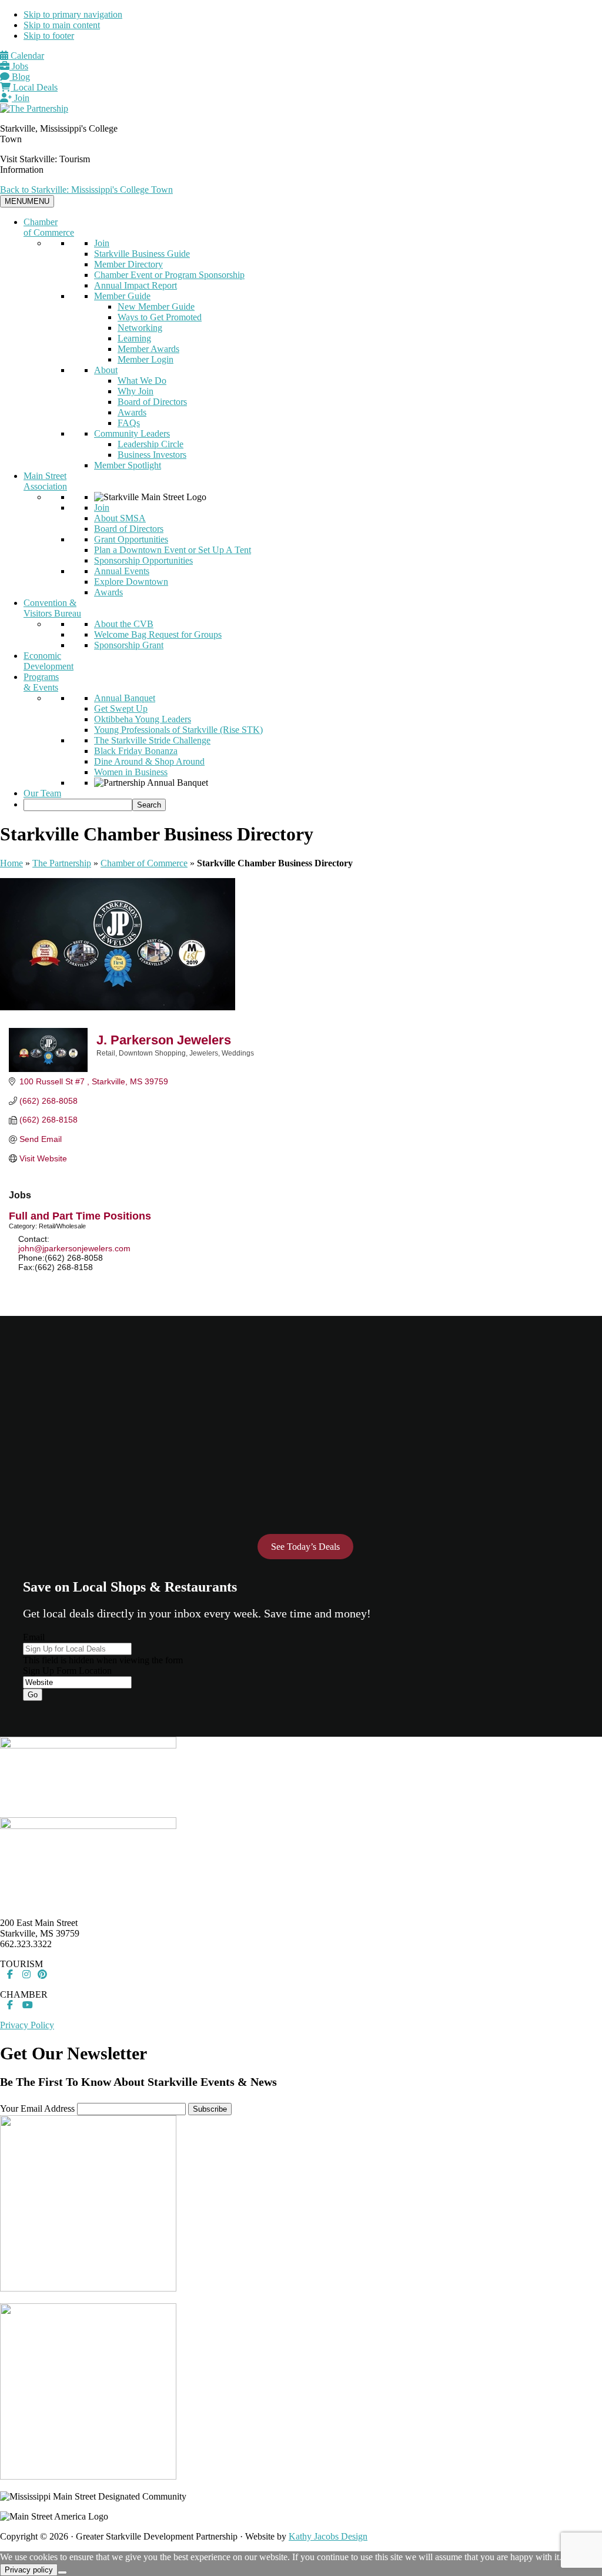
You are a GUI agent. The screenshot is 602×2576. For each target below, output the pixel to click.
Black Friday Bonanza (136, 751)
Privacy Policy (27, 2025)
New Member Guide (156, 306)
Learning (134, 338)
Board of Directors (152, 402)
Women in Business (131, 772)
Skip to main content (62, 25)
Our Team (42, 793)
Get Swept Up (121, 709)
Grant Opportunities (131, 539)
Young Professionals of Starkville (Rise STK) (178, 730)
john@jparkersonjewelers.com (74, 1248)
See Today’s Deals (305, 1547)
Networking (140, 328)
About (106, 370)
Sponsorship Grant (129, 645)
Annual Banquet (125, 698)
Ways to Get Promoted (160, 317)
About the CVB (124, 624)
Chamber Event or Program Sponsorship (169, 275)
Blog (20, 77)
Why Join (136, 391)
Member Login (146, 359)
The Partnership (62, 863)
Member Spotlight (128, 465)
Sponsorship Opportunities (143, 560)
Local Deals (34, 87)
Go (33, 1695)
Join (21, 98)
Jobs (19, 66)
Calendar (26, 56)
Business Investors (152, 455)
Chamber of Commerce (49, 227)
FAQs (129, 423)
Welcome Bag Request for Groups (158, 634)
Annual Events (122, 571)
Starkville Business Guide (142, 254)
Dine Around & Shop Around (149, 761)
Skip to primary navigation (73, 14)
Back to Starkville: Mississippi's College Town (86, 190)
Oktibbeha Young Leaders (143, 719)
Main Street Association (45, 481)
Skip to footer (49, 36)
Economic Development (49, 661)
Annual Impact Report (136, 285)
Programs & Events (41, 682)
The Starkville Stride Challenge (152, 740)
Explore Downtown (131, 582)
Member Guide (122, 296)
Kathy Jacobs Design (328, 2536)
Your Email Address (37, 2108)
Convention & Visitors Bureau (52, 608)
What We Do (142, 381)
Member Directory (128, 264)
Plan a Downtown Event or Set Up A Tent (173, 550)
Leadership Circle (150, 444)
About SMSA (120, 518)
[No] (62, 2572)
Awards (132, 412)
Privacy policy (29, 2570)
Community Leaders (132, 433)
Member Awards (148, 349)
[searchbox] (78, 805)
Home (11, 863)
